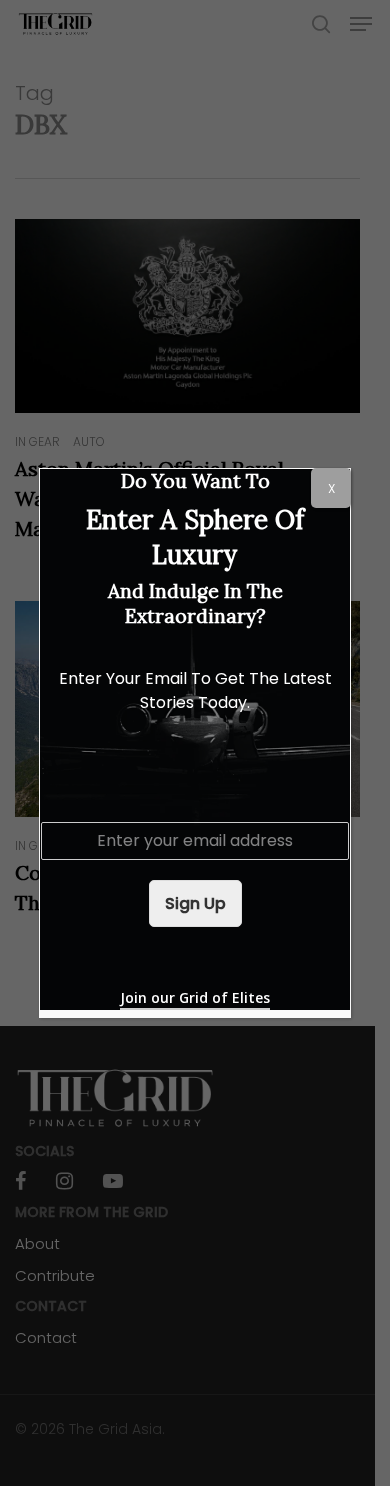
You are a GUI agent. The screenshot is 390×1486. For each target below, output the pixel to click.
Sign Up (195, 903)
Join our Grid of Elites (195, 997)
